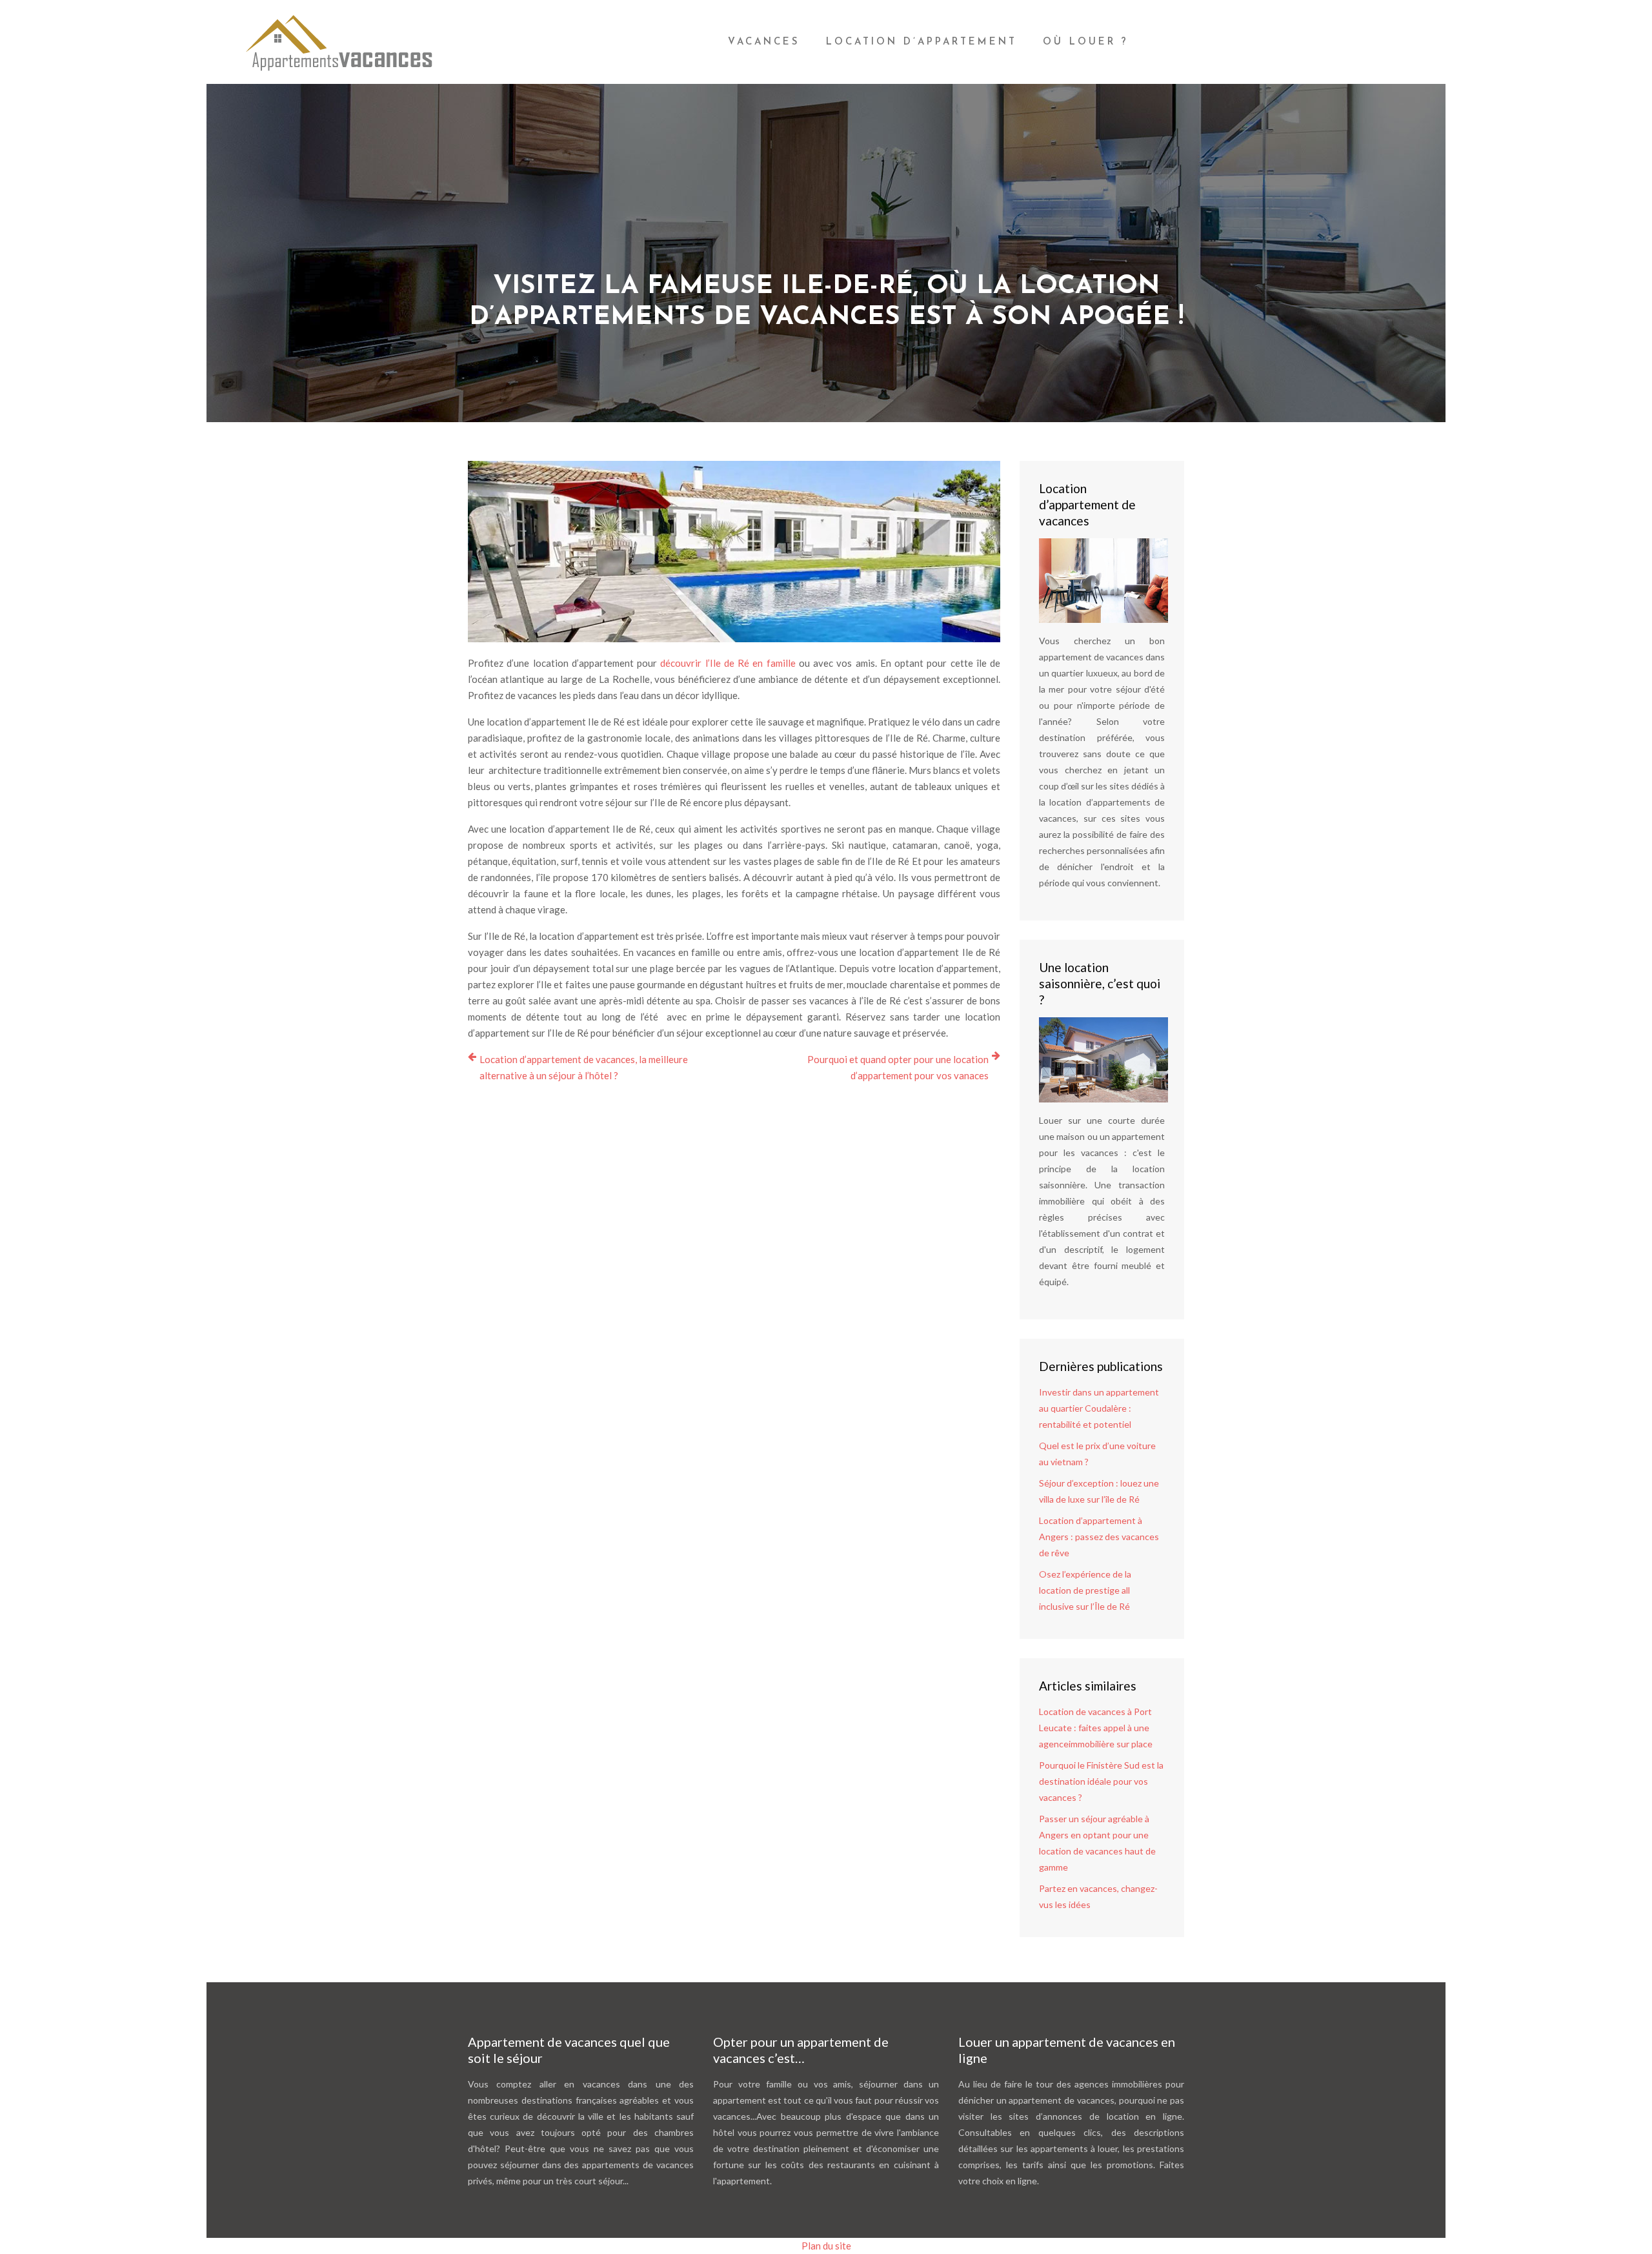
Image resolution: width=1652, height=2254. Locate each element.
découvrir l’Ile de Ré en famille (728, 663)
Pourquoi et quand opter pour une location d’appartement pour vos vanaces (898, 1067)
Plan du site (826, 2246)
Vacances (764, 42)
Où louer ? (1086, 42)
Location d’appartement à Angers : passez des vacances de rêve (1099, 1537)
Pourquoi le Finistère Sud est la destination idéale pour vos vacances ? (1101, 1781)
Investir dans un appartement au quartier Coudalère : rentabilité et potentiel (1099, 1408)
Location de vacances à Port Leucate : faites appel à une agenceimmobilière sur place (1096, 1728)
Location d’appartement (922, 42)
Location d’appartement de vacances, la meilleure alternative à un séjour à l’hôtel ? (584, 1067)
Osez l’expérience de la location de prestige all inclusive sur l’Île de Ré (1085, 1590)
